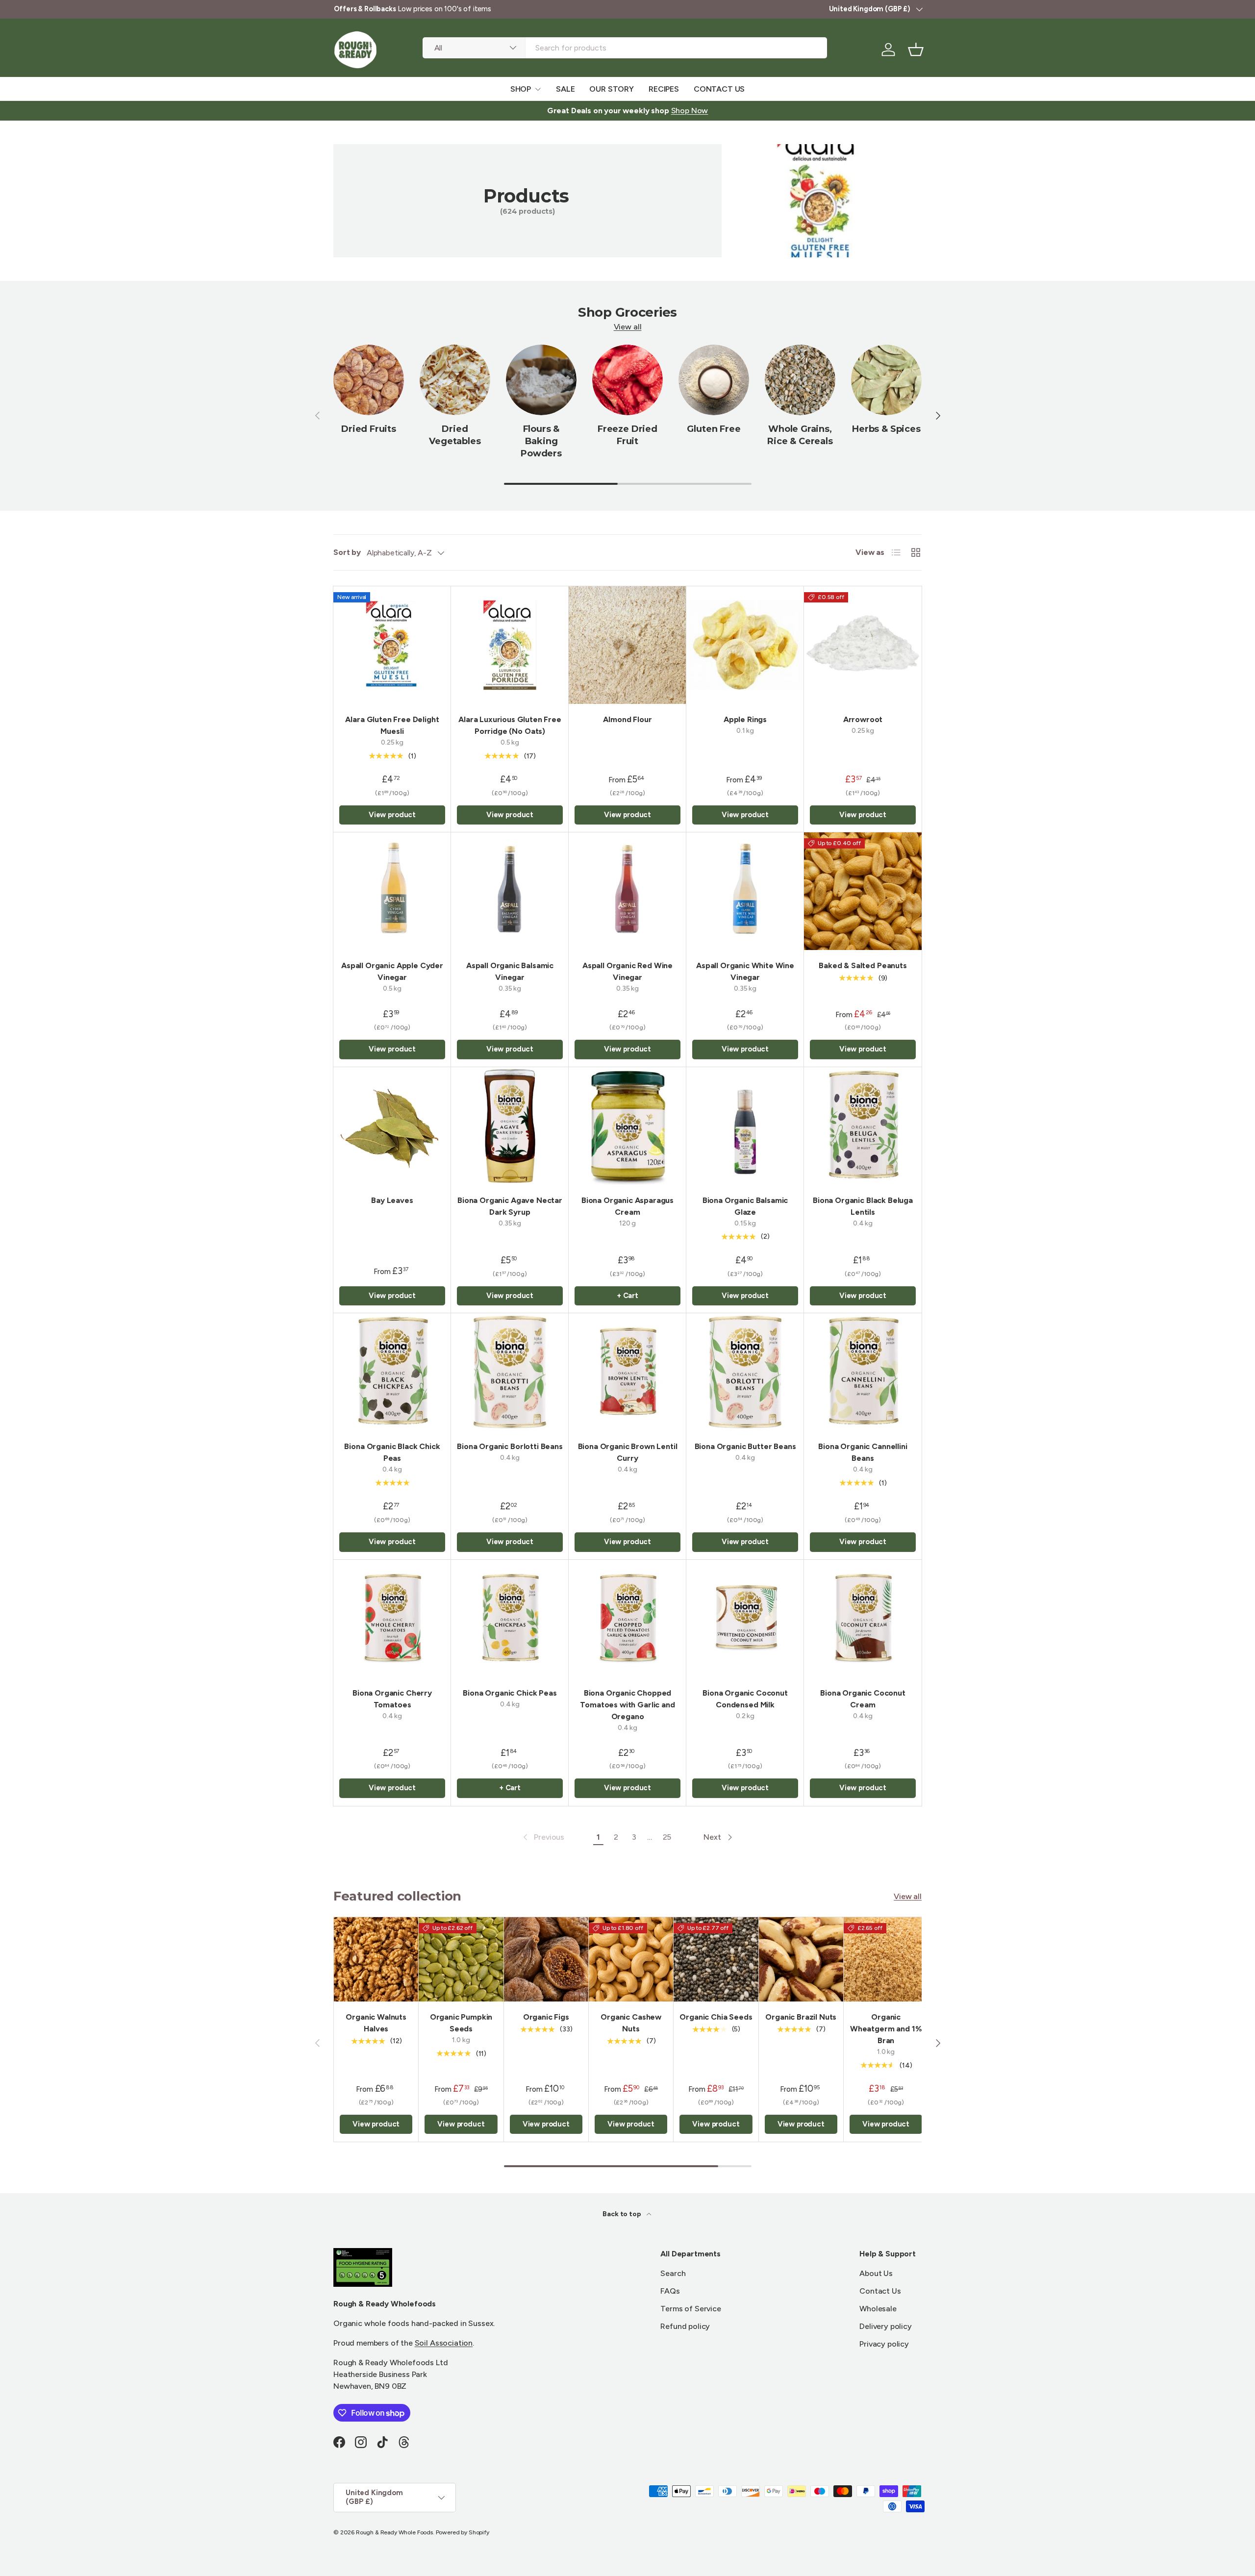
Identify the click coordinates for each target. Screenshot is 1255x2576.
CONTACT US (719, 89)
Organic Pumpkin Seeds (461, 2023)
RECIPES (664, 89)
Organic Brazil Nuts (801, 2017)
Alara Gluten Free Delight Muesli (392, 725)
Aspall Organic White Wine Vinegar (745, 971)
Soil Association (444, 2343)
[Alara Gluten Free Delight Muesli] (392, 645)
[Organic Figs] (546, 1959)
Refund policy (685, 2326)
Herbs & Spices (886, 429)
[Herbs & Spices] (886, 380)
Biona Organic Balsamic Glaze (745, 1206)
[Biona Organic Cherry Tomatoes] (392, 1619)
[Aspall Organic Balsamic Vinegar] (510, 891)
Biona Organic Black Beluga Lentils (863, 1206)
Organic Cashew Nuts (631, 2023)
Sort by (347, 552)
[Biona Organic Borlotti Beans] (510, 1372)
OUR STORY (612, 89)
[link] (543, 1837)
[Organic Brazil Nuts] (801, 1959)
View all (628, 327)
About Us (876, 2273)
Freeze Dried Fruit (627, 435)
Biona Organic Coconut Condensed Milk (745, 1699)
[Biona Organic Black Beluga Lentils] (863, 1126)
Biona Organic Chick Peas (510, 1693)
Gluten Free (714, 429)
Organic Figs (546, 2017)
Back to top (622, 2214)
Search (673, 2273)
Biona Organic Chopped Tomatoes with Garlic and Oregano (627, 1705)
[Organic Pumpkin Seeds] (461, 1959)
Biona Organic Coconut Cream (863, 1699)
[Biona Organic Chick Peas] (510, 1619)
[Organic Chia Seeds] (716, 1959)
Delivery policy (886, 2326)
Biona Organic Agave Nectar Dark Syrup (510, 1206)
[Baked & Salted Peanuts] (863, 891)
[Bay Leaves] (392, 1126)
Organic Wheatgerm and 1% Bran (886, 2029)
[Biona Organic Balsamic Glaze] (745, 1126)
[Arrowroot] (863, 645)
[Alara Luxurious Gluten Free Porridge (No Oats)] (510, 645)
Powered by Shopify (463, 2532)
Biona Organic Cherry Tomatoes (392, 1699)
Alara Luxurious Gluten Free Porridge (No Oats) (510, 725)
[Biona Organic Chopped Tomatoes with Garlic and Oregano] (627, 1619)
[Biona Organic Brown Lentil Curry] (627, 1372)
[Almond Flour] (627, 645)
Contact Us (880, 2291)
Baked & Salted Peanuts (863, 965)
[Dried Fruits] (369, 380)
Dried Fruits (369, 429)
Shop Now (690, 111)
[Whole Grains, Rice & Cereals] (800, 380)
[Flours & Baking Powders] (541, 380)
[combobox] (625, 48)
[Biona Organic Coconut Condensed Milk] (745, 1619)
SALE (565, 89)
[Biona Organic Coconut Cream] (863, 1619)
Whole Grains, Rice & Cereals (800, 435)
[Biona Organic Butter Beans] (745, 1372)
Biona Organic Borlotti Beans (510, 1446)
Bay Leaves (392, 1200)
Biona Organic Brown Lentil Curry (628, 1452)
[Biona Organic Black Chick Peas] (392, 1372)
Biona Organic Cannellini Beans (863, 1452)
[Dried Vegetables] (455, 380)
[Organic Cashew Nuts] (631, 1959)
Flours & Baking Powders (541, 441)
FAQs (670, 2291)
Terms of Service (690, 2309)
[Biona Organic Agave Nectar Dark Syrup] (510, 1126)
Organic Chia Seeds (716, 2017)
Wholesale (878, 2309)
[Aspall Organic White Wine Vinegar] (745, 891)
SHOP (521, 89)
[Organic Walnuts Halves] (376, 1959)
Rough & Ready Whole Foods (394, 2532)
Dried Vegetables (455, 435)
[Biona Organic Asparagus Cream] (627, 1126)
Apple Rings (745, 719)
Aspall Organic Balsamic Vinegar (510, 971)
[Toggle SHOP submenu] (538, 89)
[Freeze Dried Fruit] (627, 380)
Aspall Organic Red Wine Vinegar (627, 971)
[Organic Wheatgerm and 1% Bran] (886, 1959)
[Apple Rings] (745, 645)
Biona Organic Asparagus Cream (627, 1206)
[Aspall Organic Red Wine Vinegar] (627, 891)
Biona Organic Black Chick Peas (392, 1452)
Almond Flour (627, 719)
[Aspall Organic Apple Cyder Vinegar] (392, 891)
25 (667, 1837)
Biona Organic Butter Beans (745, 1446)
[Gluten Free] (714, 380)
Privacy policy (884, 2344)
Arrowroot (863, 719)
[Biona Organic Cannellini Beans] (863, 1372)
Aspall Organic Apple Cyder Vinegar (392, 971)
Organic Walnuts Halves (376, 2023)
